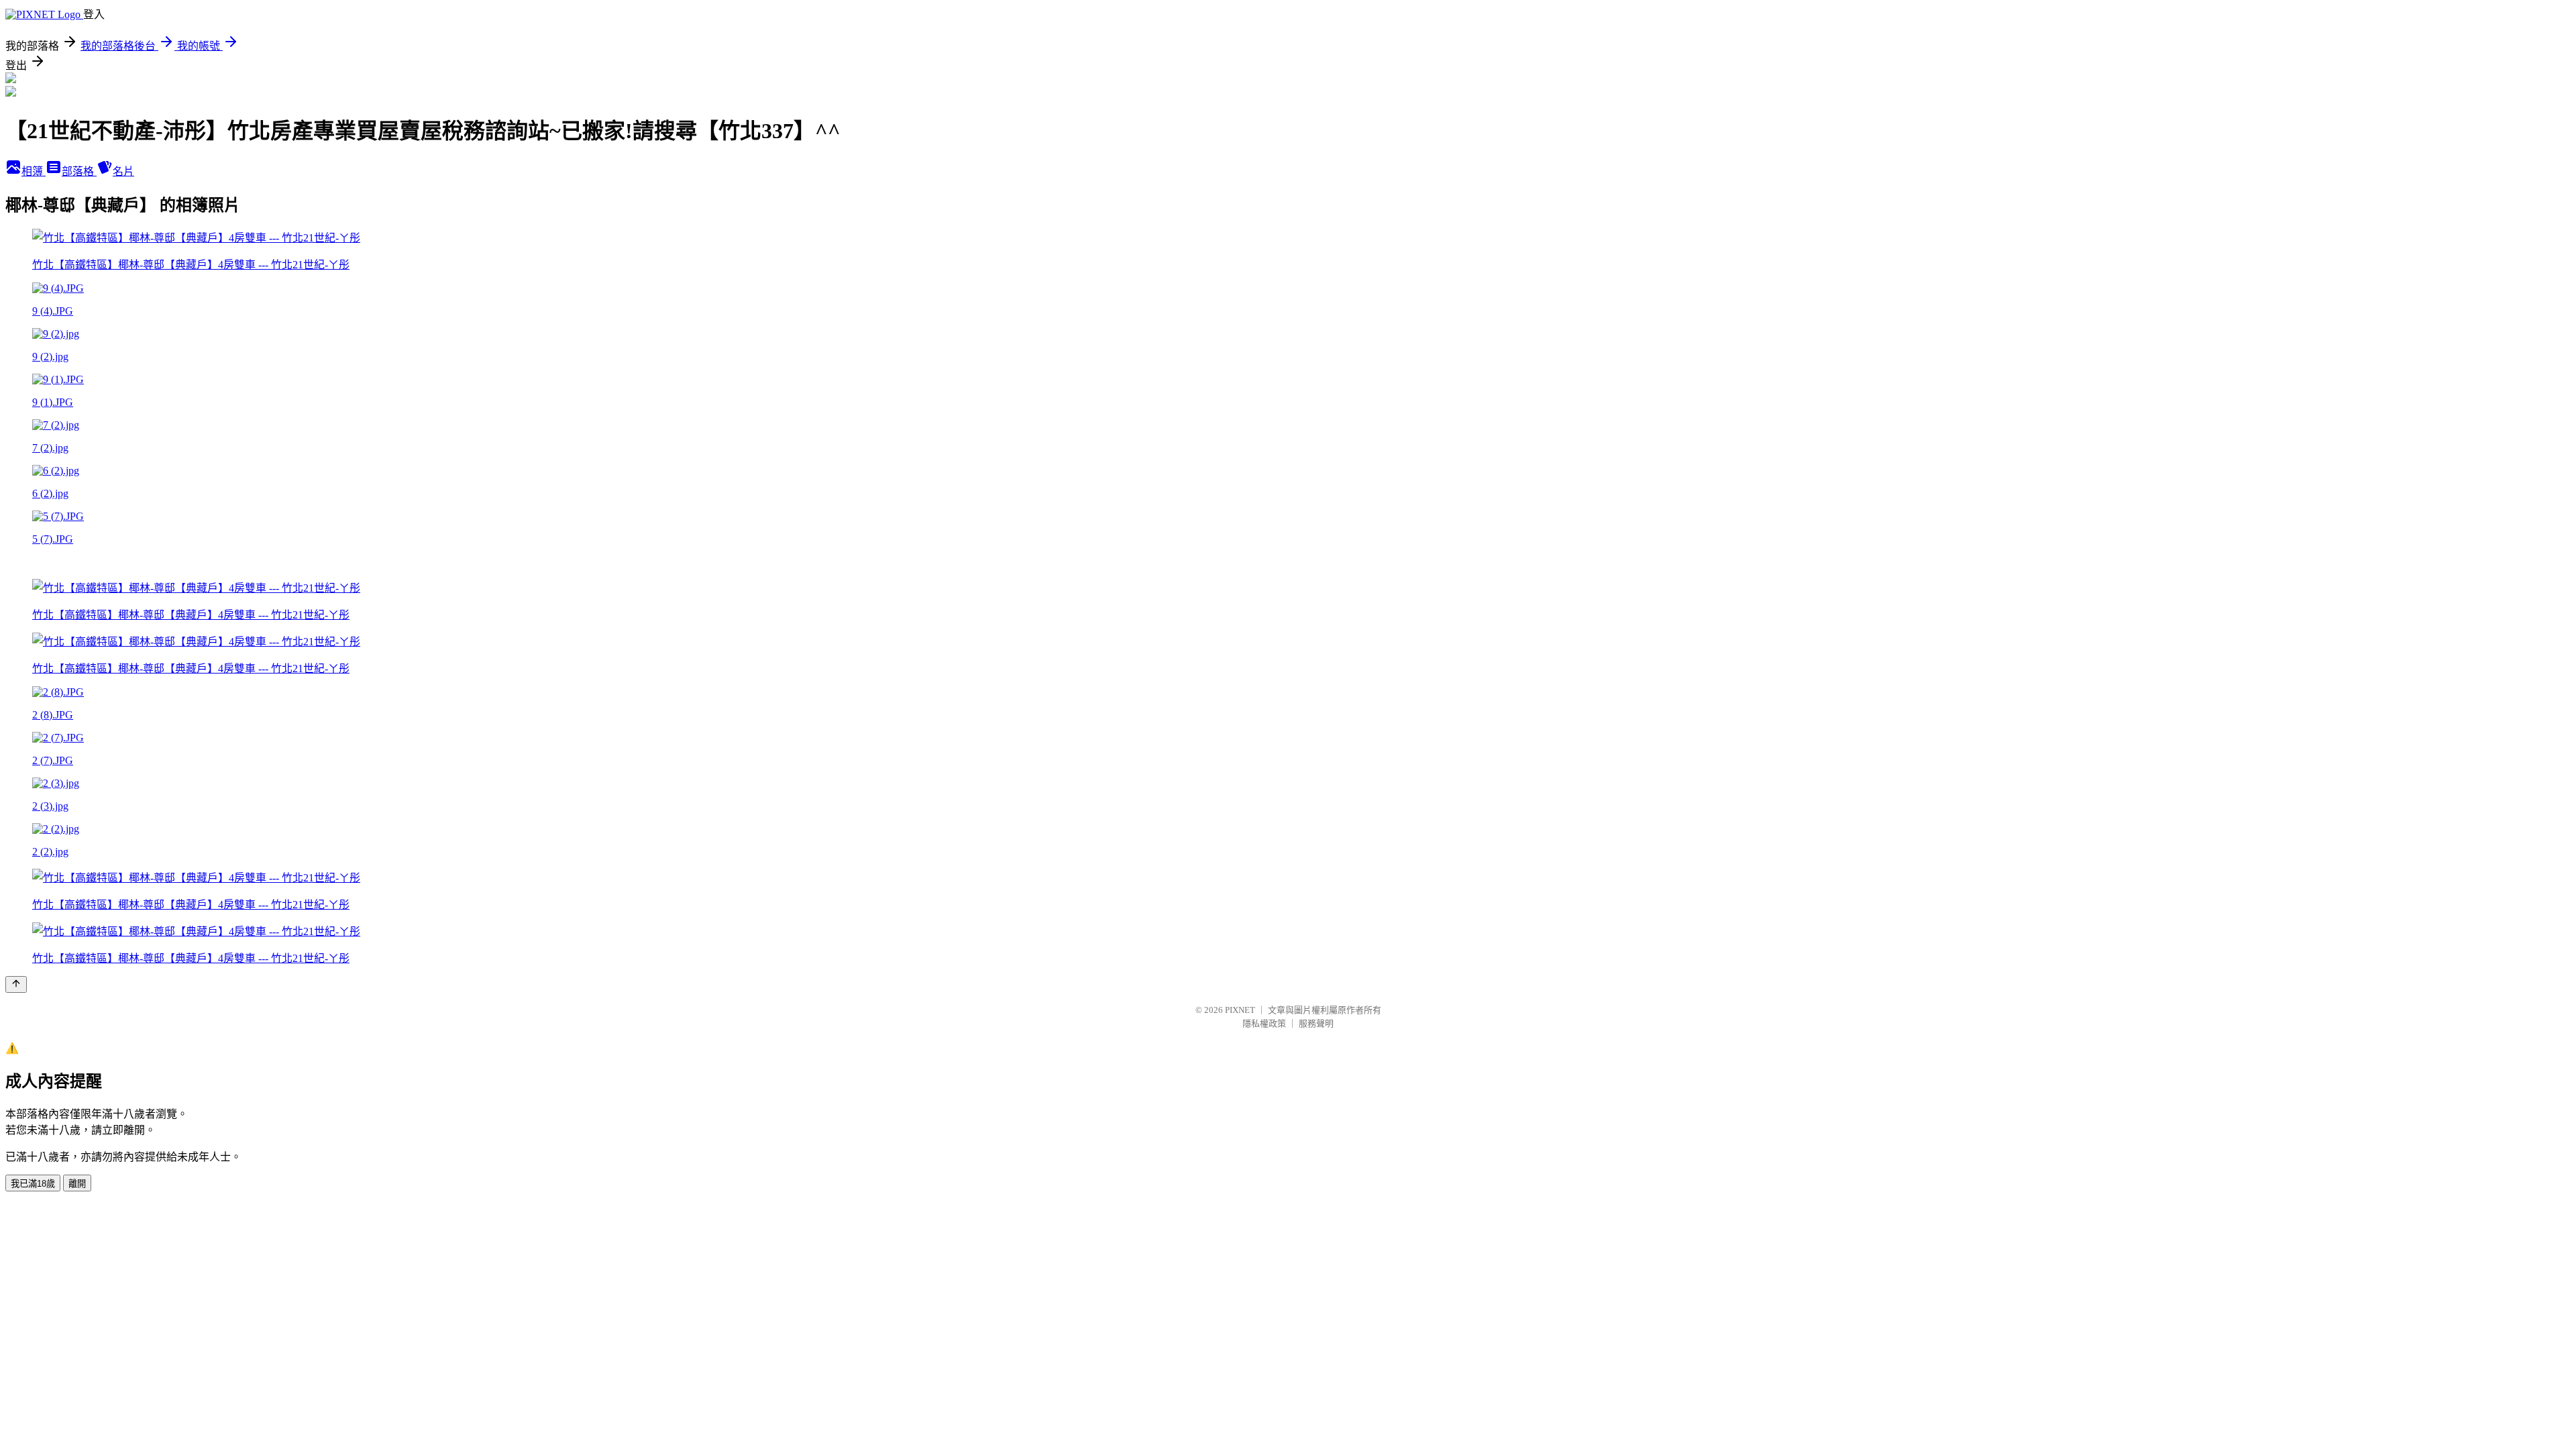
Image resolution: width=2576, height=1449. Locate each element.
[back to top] (16, 984)
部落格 (79, 171)
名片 (123, 171)
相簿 (34, 171)
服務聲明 (1316, 1023)
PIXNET (1240, 1010)
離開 (77, 1184)
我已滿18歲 (33, 1184)
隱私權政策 (1264, 1023)
